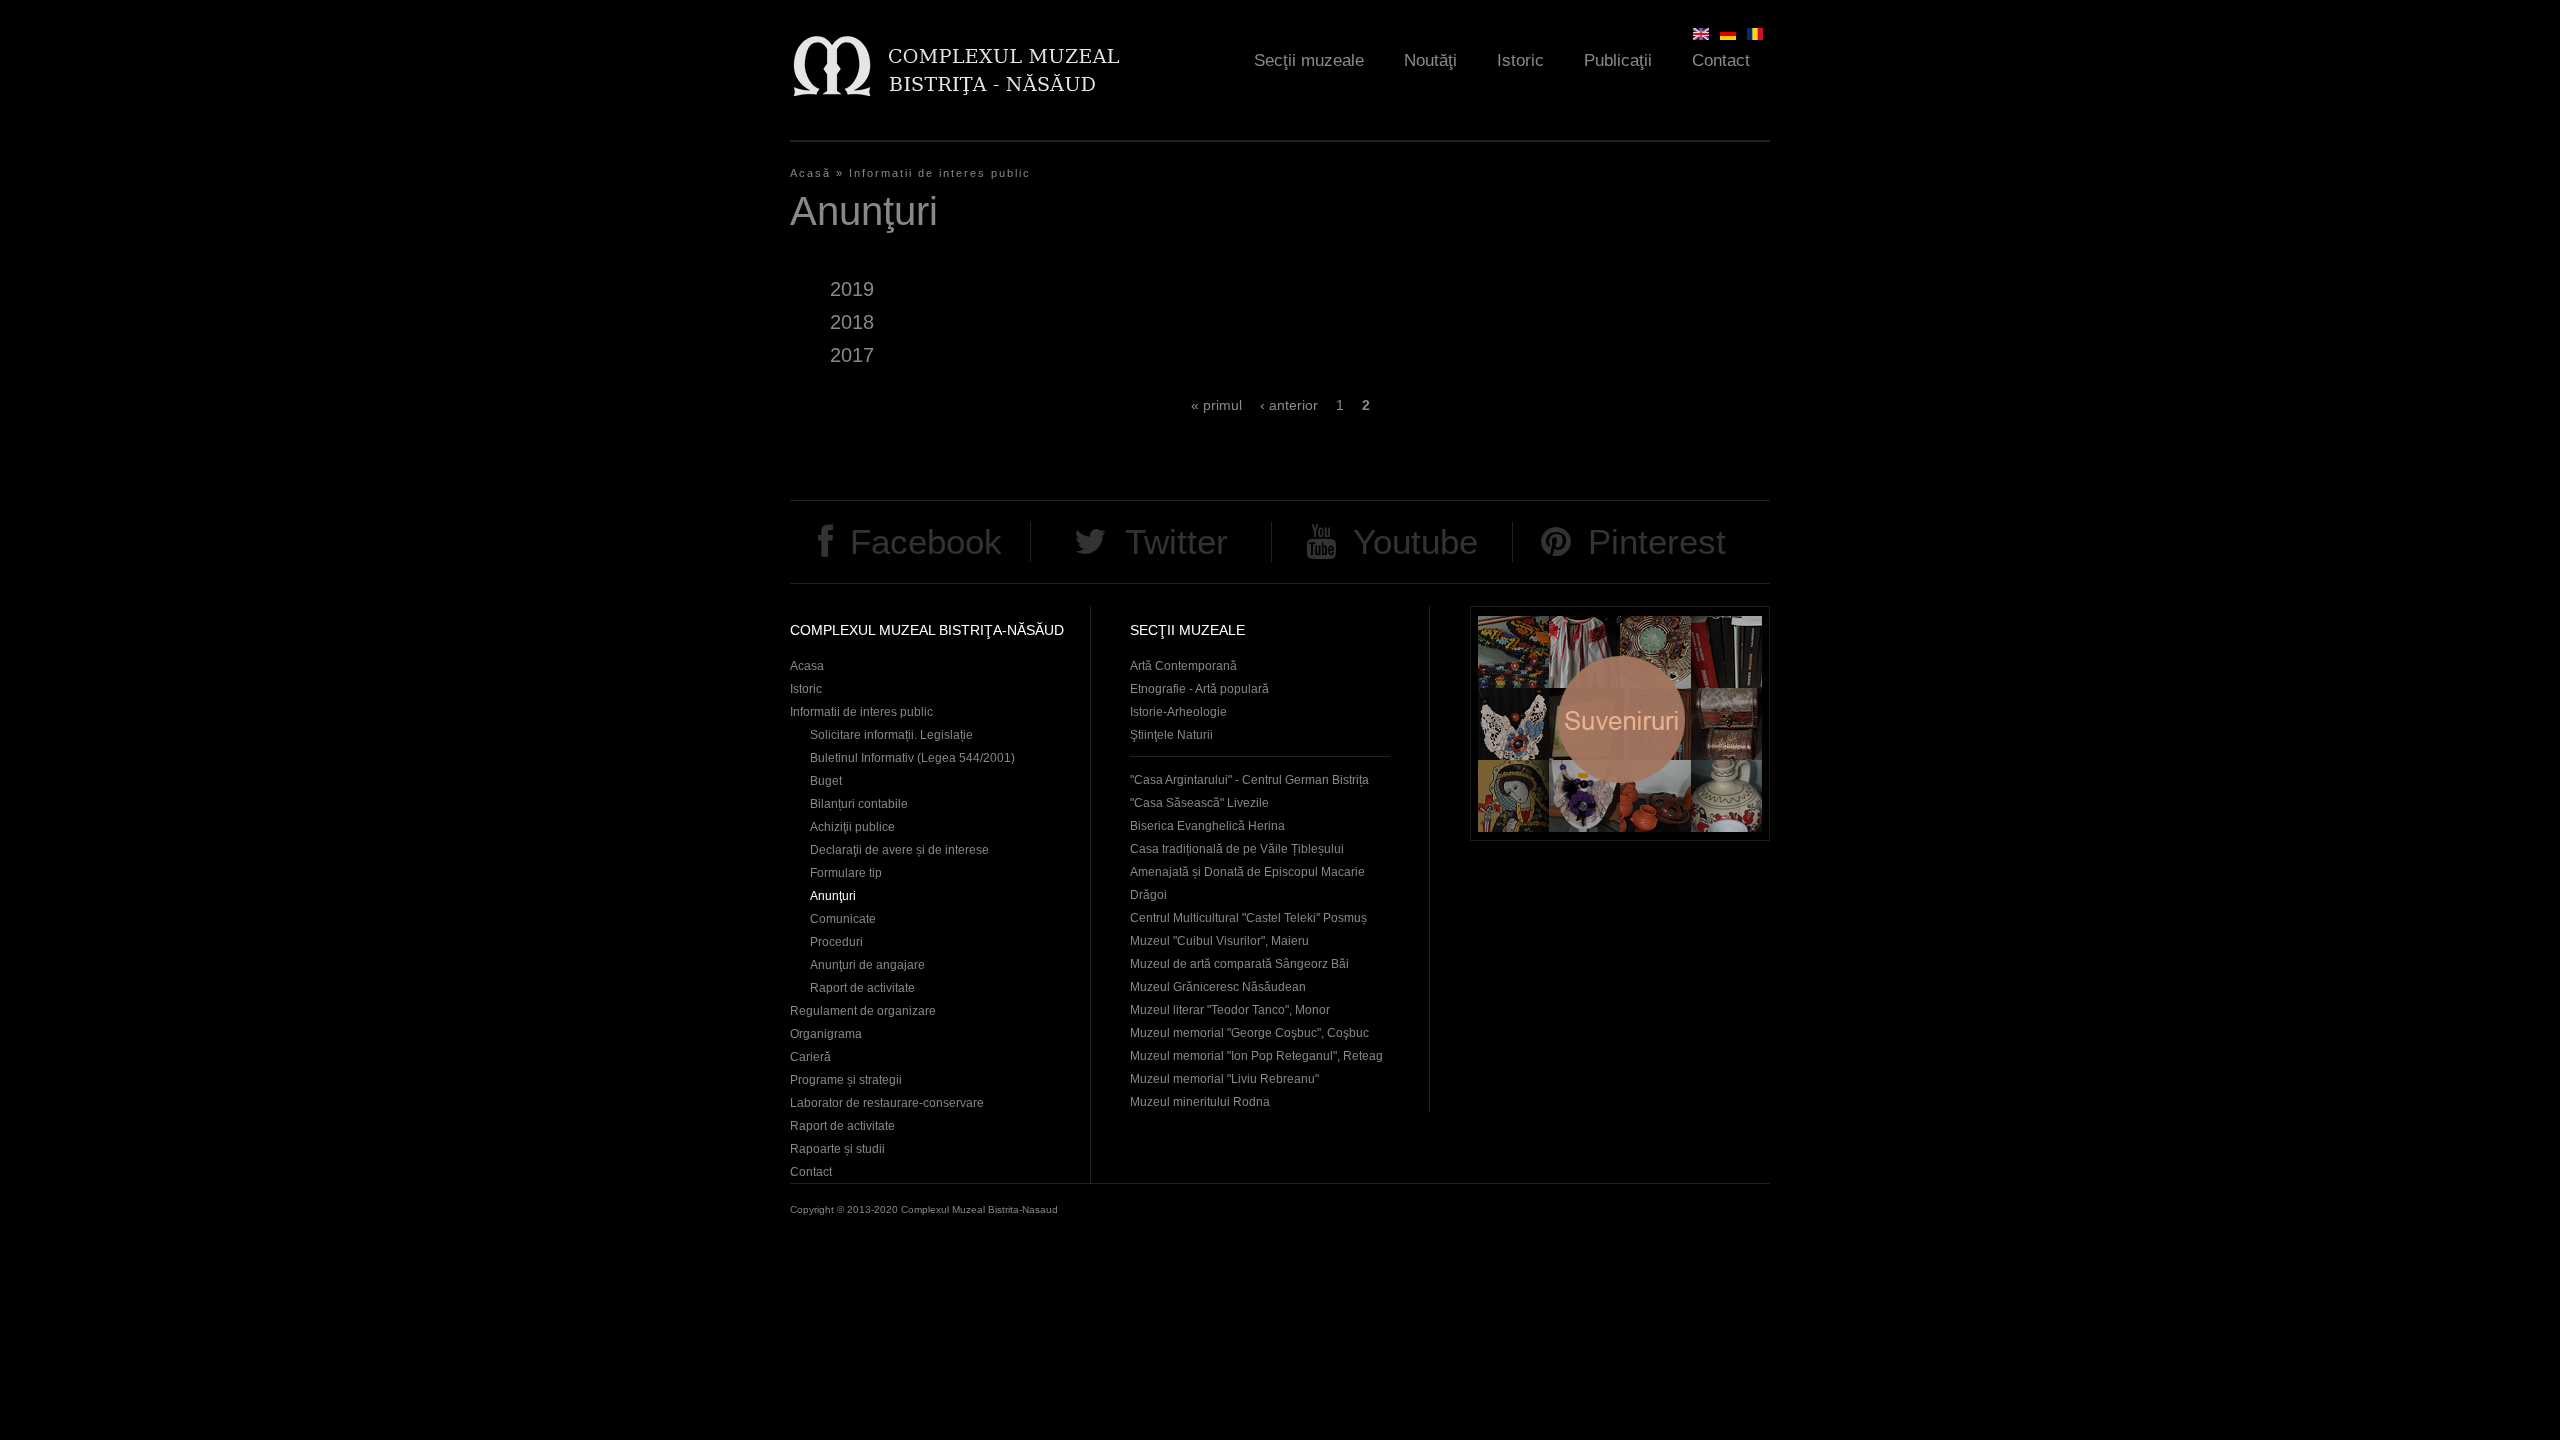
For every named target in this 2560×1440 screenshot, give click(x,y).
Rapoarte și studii (837, 1149)
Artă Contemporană (1183, 666)
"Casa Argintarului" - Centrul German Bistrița (1249, 780)
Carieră (810, 1057)
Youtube (1415, 541)
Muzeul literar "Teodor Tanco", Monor (1230, 1010)
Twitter (1176, 541)
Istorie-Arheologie (1178, 712)
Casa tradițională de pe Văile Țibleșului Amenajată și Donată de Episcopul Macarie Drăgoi (1247, 872)
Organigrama (826, 1034)
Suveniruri (1620, 723)
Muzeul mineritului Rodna (1200, 1102)
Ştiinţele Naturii (1171, 735)
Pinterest (1657, 541)
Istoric (1520, 60)
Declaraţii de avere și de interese (899, 850)
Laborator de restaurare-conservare (887, 1103)
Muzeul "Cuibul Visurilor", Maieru (1219, 941)
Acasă (810, 173)
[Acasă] (955, 65)
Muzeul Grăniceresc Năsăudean (1218, 987)
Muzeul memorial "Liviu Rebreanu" (1224, 1079)
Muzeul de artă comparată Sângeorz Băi (1239, 964)
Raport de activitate (862, 988)
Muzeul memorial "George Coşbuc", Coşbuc (1249, 1033)
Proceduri (836, 942)
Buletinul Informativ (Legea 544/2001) (912, 758)
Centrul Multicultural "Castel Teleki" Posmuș (1248, 918)
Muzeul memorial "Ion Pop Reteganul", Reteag (1256, 1056)
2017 (852, 355)
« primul (1216, 405)
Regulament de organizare (863, 1011)
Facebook (926, 541)
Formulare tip (846, 873)
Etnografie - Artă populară (1199, 689)
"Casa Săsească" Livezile (1199, 803)
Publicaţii (1618, 60)
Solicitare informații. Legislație (891, 735)
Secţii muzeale (1309, 60)
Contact (1721, 60)
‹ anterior (1289, 405)
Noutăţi (1430, 60)
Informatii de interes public (940, 173)
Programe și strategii (846, 1080)
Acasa (807, 666)
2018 (852, 322)
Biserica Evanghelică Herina (1207, 826)
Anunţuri (833, 896)
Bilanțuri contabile (859, 804)
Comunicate (843, 919)
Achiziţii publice (852, 827)
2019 (852, 289)
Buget (826, 781)
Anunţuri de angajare (867, 965)
